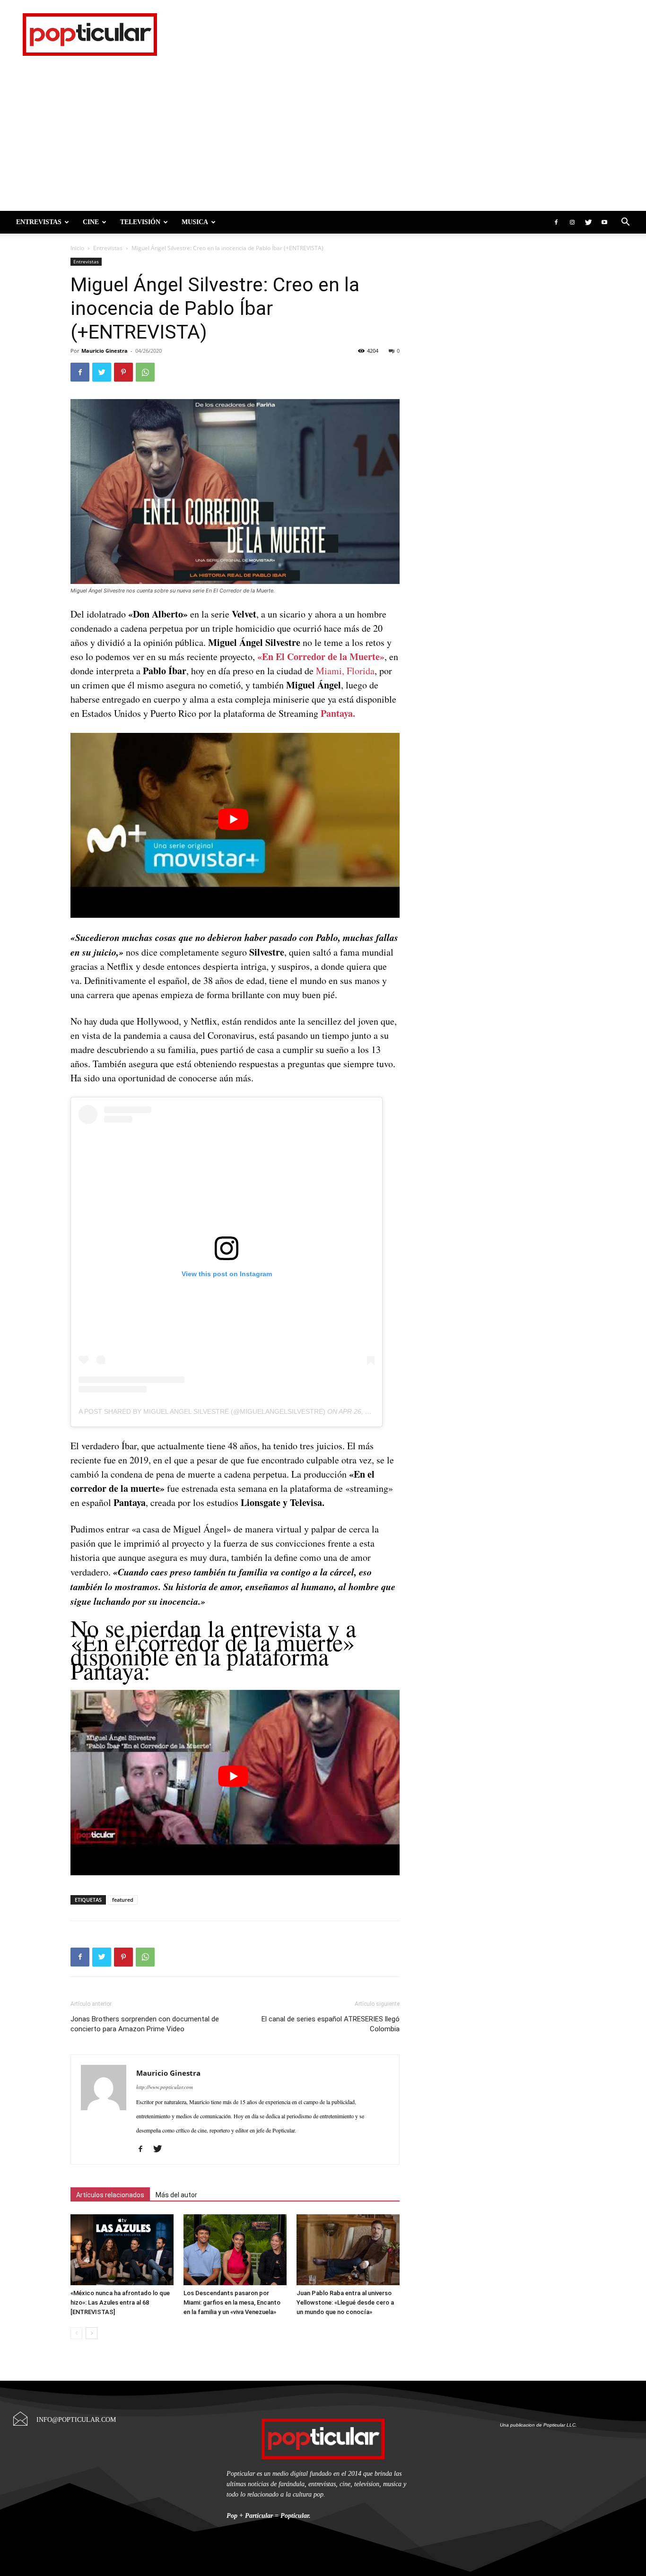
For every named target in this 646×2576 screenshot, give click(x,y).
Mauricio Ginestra (105, 351)
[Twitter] (588, 222)
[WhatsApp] (145, 372)
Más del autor (176, 2195)
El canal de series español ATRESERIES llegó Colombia (331, 2024)
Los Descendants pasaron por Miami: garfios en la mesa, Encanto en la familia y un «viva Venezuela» (232, 2302)
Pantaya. (338, 713)
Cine (91, 222)
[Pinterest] (123, 372)
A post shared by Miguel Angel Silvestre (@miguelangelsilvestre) (202, 1411)
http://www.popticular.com (165, 2087)
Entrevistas (39, 222)
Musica (195, 222)
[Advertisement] (323, 140)
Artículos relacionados (110, 2195)
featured (123, 1900)
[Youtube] (604, 222)
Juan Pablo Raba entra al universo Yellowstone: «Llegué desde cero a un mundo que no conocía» (345, 2302)
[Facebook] (556, 222)
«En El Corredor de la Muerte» (321, 657)
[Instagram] (572, 222)
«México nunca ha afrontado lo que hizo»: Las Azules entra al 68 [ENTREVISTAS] (120, 2302)
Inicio (77, 248)
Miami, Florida (345, 671)
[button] (625, 222)
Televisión (140, 222)
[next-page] (92, 2333)
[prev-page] (76, 2333)
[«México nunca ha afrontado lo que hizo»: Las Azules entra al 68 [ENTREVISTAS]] (122, 2250)
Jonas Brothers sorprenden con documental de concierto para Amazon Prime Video (145, 2024)
